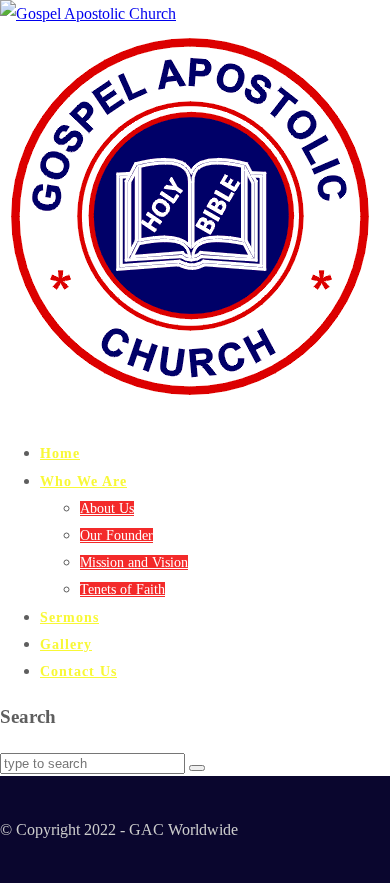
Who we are (83, 481)
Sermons (69, 617)
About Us (107, 508)
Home (60, 453)
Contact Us (78, 671)
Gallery (66, 644)
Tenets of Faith (122, 589)
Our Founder (116, 535)
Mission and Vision (134, 562)
